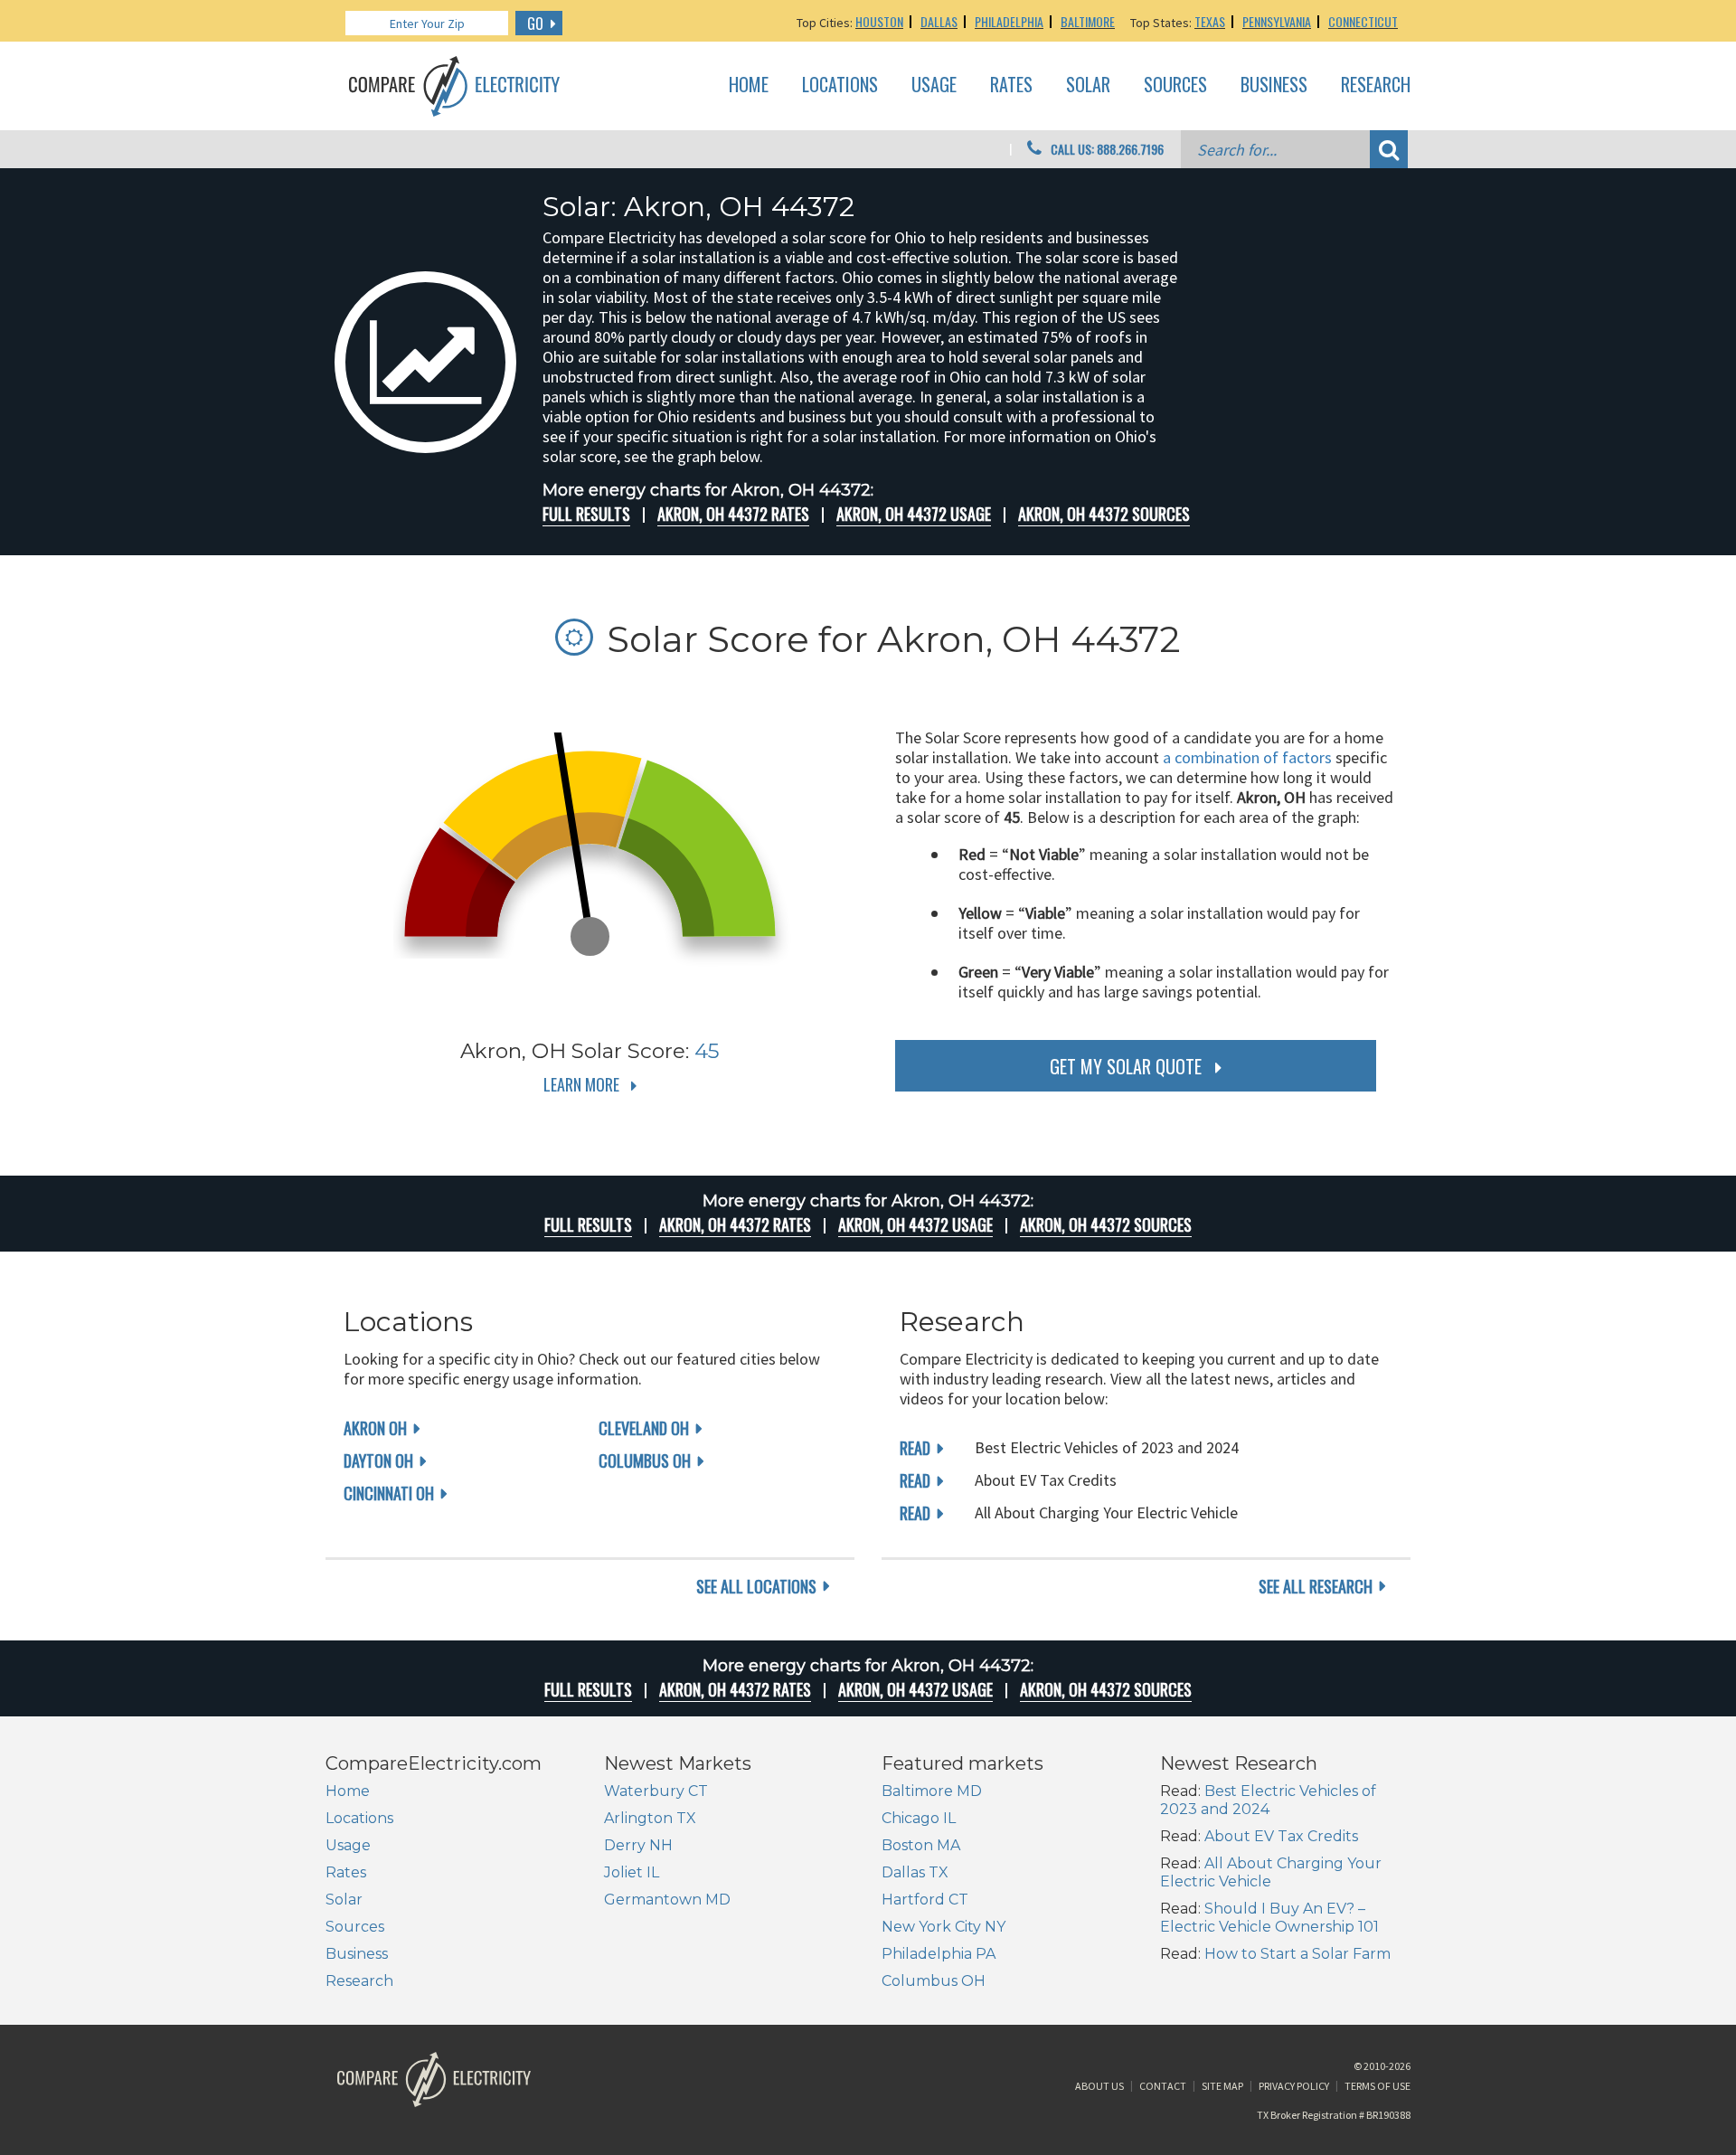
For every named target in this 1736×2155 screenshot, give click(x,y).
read (915, 1448)
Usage (934, 85)
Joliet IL (632, 1872)
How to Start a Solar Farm (1297, 1954)
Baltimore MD (932, 1791)
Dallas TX (915, 1872)
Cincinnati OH (389, 1493)
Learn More (581, 1084)
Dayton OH (378, 1460)
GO (535, 24)
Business (1274, 85)
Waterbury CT (656, 1791)
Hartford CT (925, 1900)
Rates (1011, 85)
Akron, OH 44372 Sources (1104, 514)
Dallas (939, 21)
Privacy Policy (1294, 2086)
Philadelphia (1009, 21)
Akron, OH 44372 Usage (914, 514)
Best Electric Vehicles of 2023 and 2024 (1268, 1800)
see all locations (756, 1586)
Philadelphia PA (939, 1954)
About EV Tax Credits (1281, 1836)
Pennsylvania (1277, 21)
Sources (1175, 85)
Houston (879, 21)
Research (1376, 85)
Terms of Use (1377, 2086)
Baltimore (1088, 21)
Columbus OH (645, 1460)
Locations (840, 85)
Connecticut (1363, 21)
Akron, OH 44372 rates (733, 514)
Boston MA (921, 1845)
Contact (1163, 2086)
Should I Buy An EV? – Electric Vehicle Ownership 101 (1269, 1918)
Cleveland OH (644, 1428)
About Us (1099, 2086)
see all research (1316, 1586)
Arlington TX (650, 1818)
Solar (1088, 85)
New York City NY (943, 1927)
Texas (1210, 21)
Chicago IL (919, 1818)
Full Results (586, 514)
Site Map (1222, 2086)
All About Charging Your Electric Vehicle (1271, 1872)
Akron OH (375, 1428)
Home (749, 85)
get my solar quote (1126, 1066)
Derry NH (638, 1845)
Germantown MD (667, 1900)
